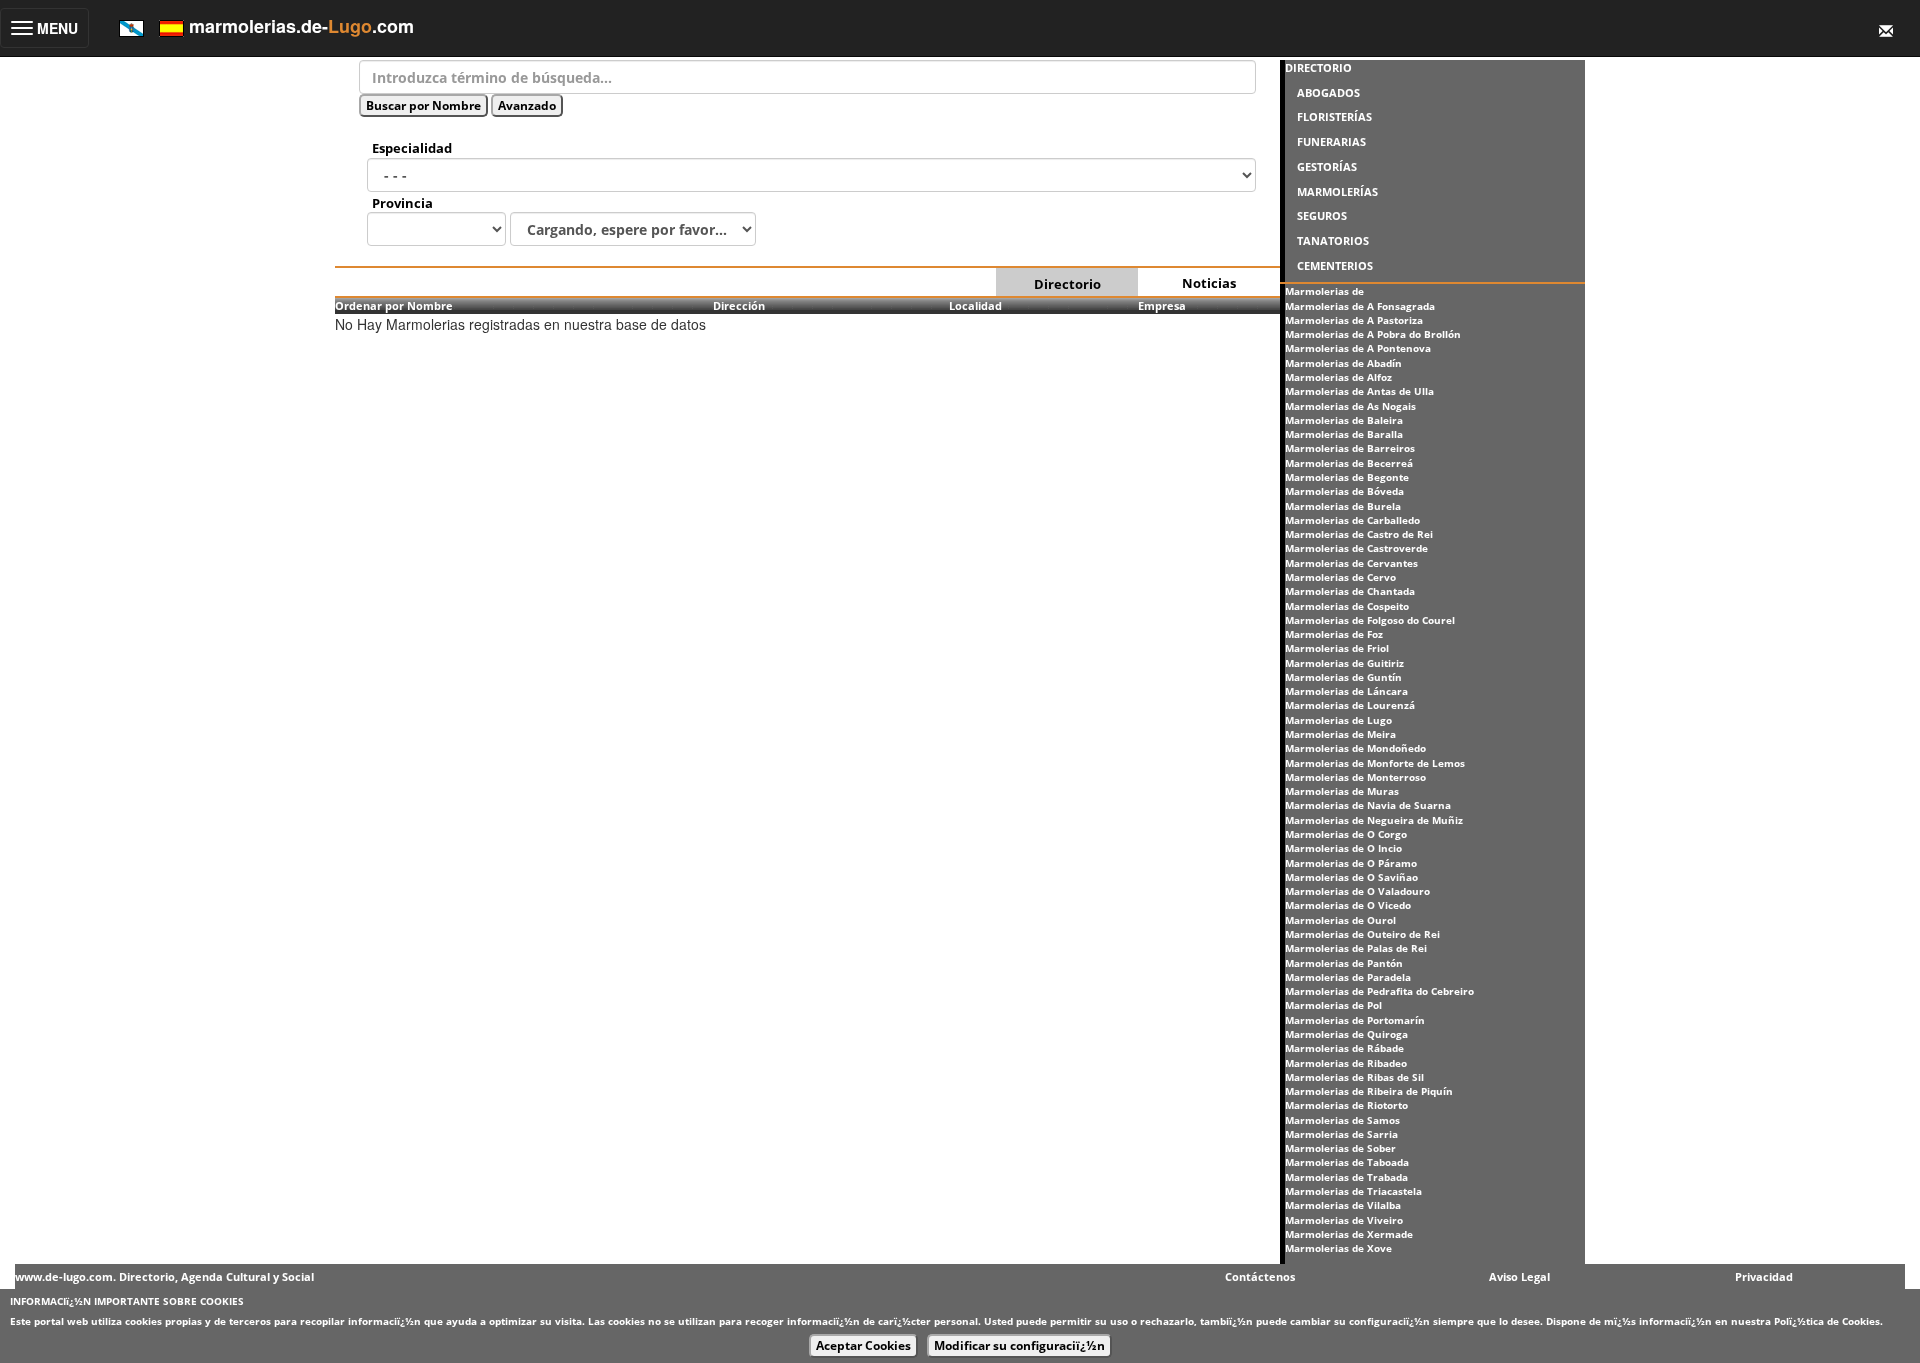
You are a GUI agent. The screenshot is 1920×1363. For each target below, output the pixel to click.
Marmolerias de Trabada (1346, 1177)
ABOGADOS (1328, 92)
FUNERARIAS (1331, 141)
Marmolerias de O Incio (1343, 848)
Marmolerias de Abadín (1343, 363)
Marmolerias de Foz (1334, 634)
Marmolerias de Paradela (1348, 977)
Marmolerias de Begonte (1347, 477)
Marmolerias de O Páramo (1351, 863)
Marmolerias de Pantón (1344, 963)
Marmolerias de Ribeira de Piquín (1369, 1091)
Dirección (739, 305)
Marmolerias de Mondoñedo (1355, 748)
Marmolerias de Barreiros (1350, 448)
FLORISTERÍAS (1334, 116)
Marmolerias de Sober (1340, 1148)
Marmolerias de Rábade (1344, 1048)
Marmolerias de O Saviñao (1351, 877)
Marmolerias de (1324, 291)
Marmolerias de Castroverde (1356, 548)
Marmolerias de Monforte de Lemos (1375, 763)
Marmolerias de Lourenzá (1350, 705)
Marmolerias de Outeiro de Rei (1362, 934)
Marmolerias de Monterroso (1355, 777)
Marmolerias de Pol (1333, 1005)
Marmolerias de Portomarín (1355, 1020)
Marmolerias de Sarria (1341, 1134)
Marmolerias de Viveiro (1344, 1220)
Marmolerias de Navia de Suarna (1368, 805)
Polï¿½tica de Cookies (1827, 1321)
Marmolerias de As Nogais (1350, 406)
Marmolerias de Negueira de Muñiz (1374, 820)
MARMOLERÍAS (1337, 191)
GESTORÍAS (1327, 166)
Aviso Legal (1519, 1276)
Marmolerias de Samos (1342, 1120)
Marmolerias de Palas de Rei (1356, 948)
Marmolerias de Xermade (1349, 1234)
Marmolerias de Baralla (1344, 434)
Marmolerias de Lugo (1338, 720)
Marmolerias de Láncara (1346, 691)
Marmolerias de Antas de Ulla (1359, 391)
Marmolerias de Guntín (1343, 677)
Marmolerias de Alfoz (1338, 377)
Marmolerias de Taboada (1347, 1162)
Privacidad (1764, 1276)
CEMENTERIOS (1335, 265)
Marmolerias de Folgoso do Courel (1370, 620)
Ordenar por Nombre (394, 305)
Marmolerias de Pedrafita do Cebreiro (1379, 991)
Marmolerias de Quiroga (1346, 1034)
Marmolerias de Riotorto (1346, 1105)
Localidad (975, 305)
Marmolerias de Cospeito (1347, 606)
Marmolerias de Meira (1340, 734)
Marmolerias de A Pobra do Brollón (1373, 334)
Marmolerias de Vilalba (1343, 1205)
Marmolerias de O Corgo (1346, 834)
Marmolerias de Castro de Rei (1359, 534)
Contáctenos (1260, 1276)
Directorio (1067, 284)
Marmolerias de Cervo (1340, 577)
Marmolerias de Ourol (1340, 920)
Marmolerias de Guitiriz (1344, 663)
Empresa (1162, 305)
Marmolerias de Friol (1337, 648)
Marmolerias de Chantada (1350, 591)
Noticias (1209, 283)
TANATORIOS (1333, 240)
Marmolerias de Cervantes (1351, 563)
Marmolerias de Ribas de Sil (1354, 1077)
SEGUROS (1322, 215)
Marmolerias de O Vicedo (1348, 905)
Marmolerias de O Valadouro (1357, 891)
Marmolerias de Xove (1338, 1248)
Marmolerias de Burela (1343, 506)
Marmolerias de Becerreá (1349, 463)
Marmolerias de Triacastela (1353, 1191)
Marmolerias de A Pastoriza (1354, 320)
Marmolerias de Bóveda (1344, 491)
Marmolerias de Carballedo (1352, 520)
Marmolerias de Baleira (1344, 420)
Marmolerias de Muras (1342, 791)
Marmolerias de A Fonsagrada (1360, 306)
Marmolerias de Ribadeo (1346, 1063)
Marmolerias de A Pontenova (1358, 348)
